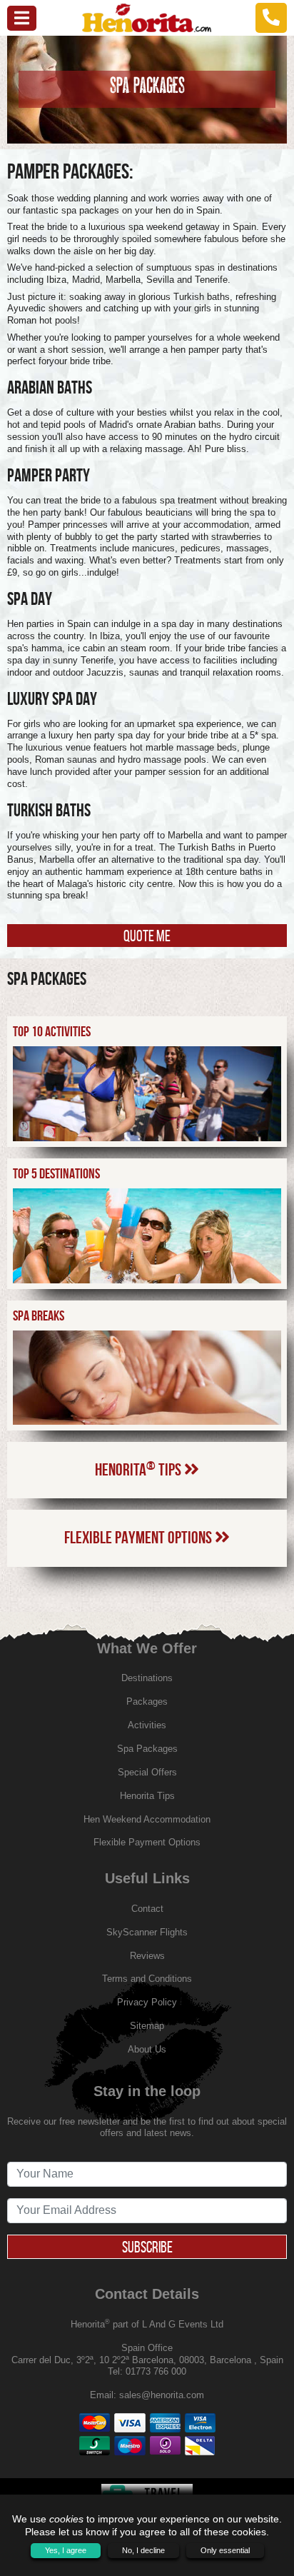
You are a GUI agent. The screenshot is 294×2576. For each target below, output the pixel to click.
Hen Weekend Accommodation (147, 1819)
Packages (147, 1702)
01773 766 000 (156, 2371)
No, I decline (143, 2550)
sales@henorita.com (162, 2395)
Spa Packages (147, 1749)
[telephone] (271, 17)
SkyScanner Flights (147, 1932)
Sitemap (147, 2026)
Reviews (147, 1956)
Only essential (225, 2550)
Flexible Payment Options (140, 1538)
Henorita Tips (140, 1469)
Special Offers (147, 1772)
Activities (147, 1725)
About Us (147, 2049)
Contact (147, 1909)
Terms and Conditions (147, 1979)
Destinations (147, 1678)
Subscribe (147, 2247)
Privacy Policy (147, 2002)
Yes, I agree (66, 2550)
